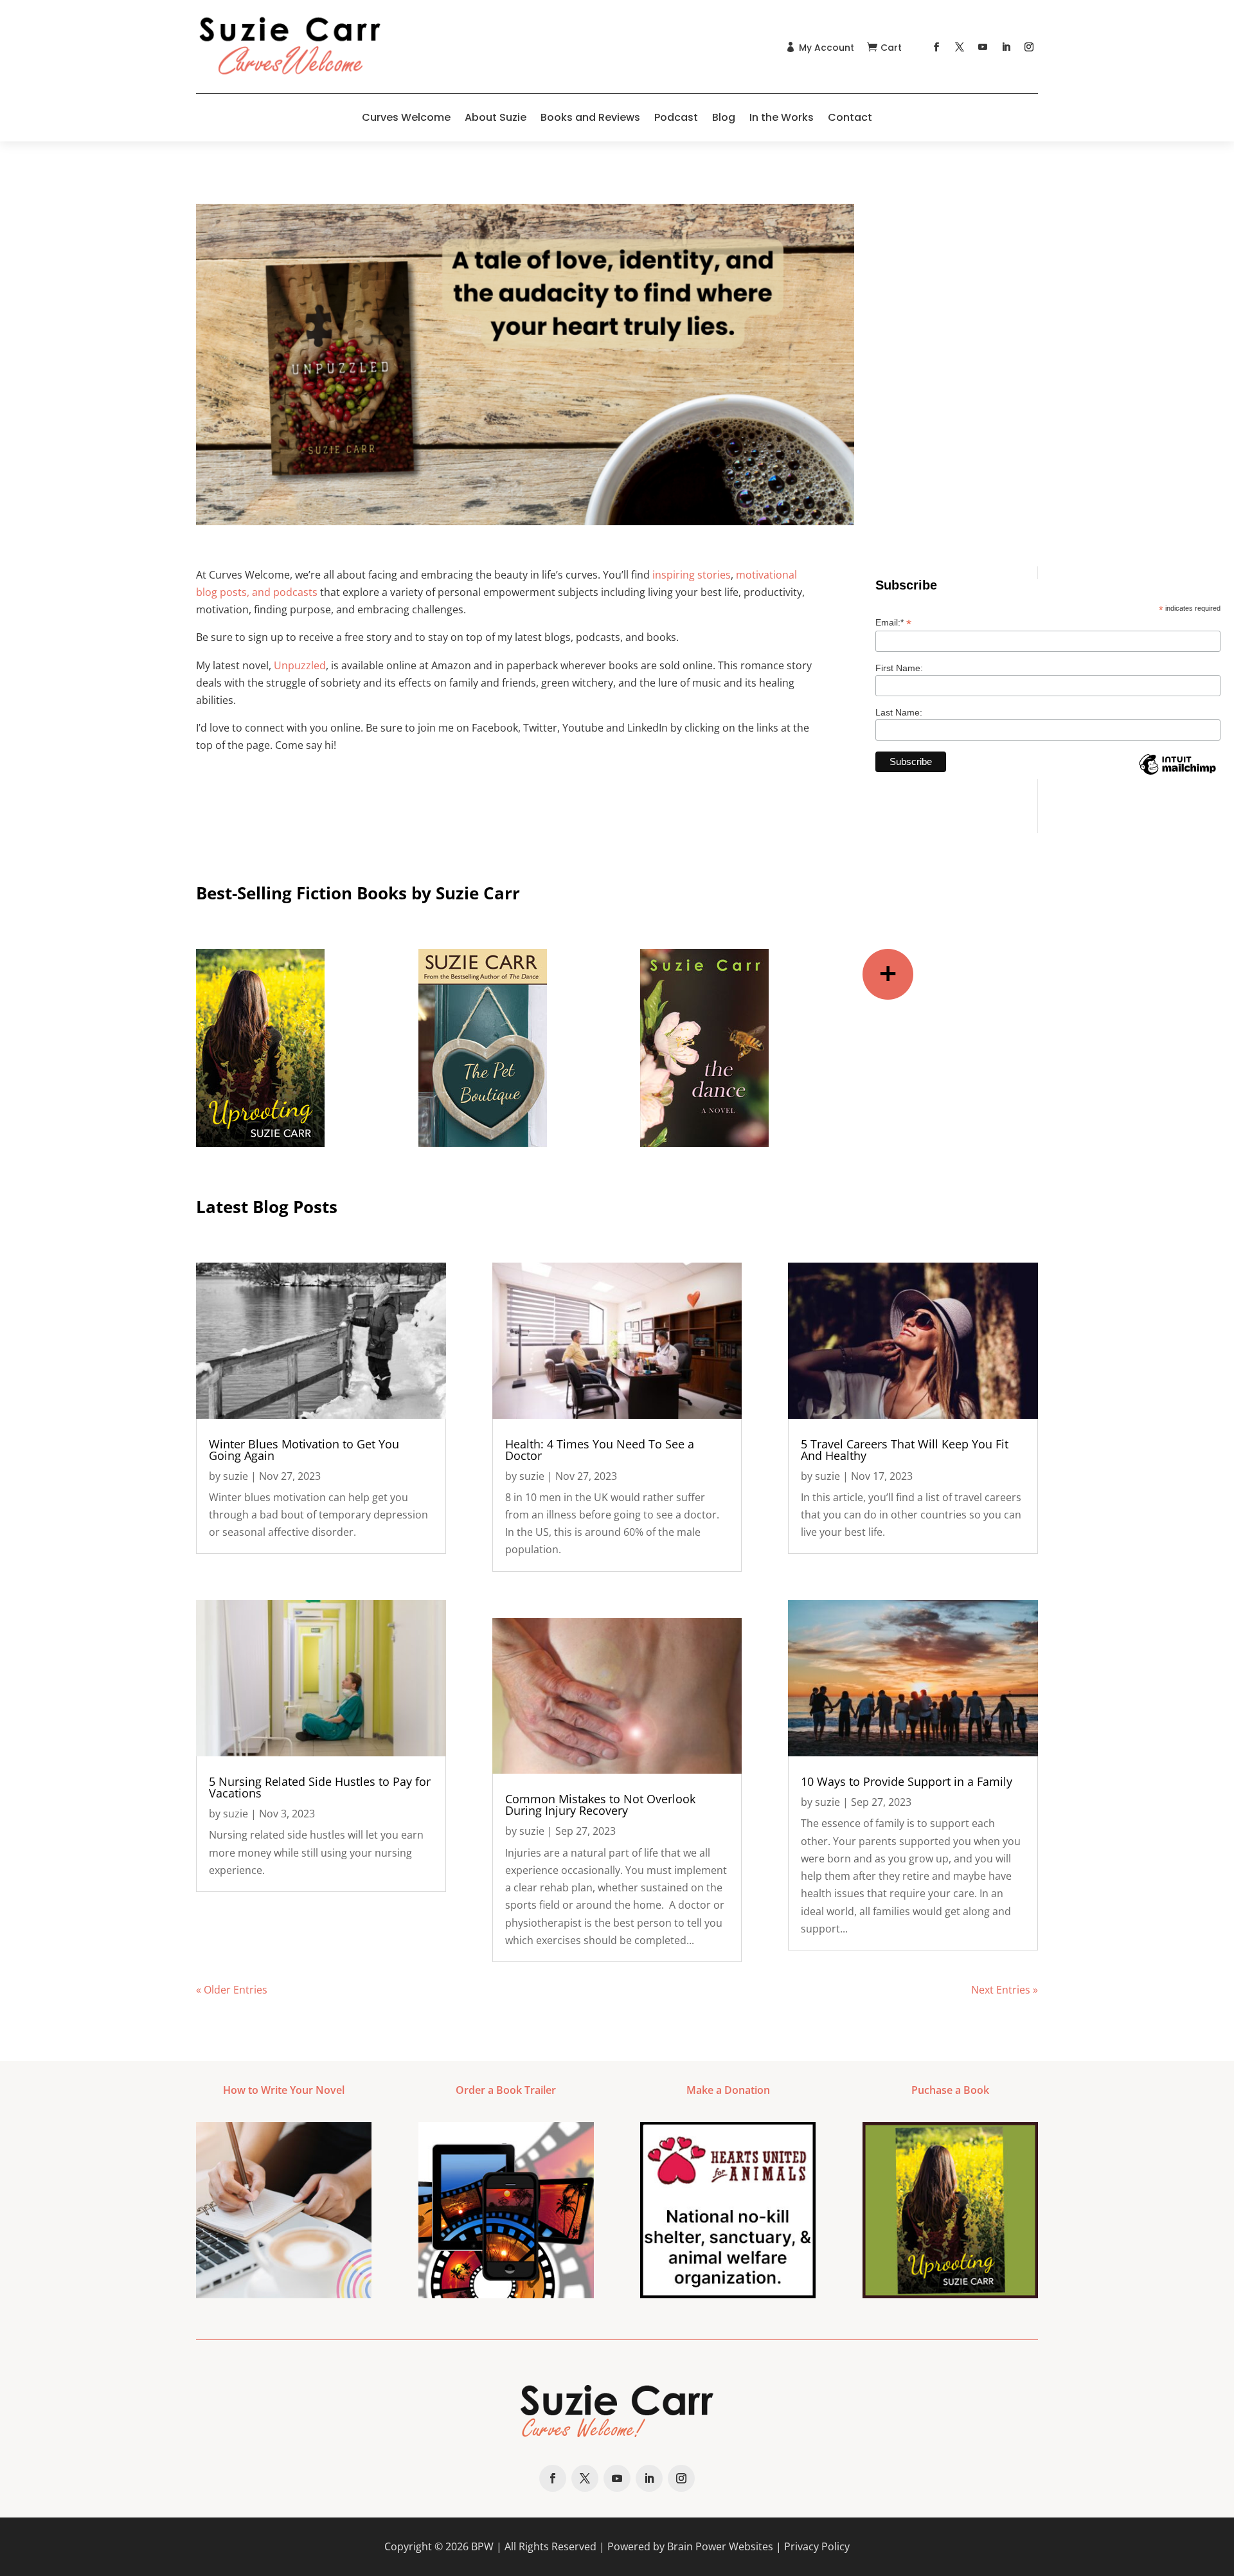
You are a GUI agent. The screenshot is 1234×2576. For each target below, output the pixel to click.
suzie (236, 1476)
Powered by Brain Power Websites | (696, 2546)
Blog (724, 117)
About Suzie (496, 117)
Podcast (676, 117)
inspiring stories (692, 575)
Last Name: (899, 712)
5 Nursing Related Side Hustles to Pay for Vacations (320, 1787)
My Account (827, 48)
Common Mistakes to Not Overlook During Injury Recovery (600, 1805)
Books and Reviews (590, 117)
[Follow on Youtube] (983, 47)
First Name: (899, 668)
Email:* (893, 623)
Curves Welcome (406, 117)
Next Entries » (1005, 1990)
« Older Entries (232, 1990)
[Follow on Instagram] (1029, 47)
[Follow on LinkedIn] (1006, 47)
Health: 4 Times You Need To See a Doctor (600, 1450)
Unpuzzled (300, 665)
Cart (891, 48)
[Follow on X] (960, 47)
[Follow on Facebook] (936, 47)
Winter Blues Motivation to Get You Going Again (304, 1450)
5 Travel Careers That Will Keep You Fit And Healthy (905, 1450)
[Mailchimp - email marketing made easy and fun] (1177, 774)
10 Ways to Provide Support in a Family (907, 1781)
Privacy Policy (817, 2546)
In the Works (782, 117)
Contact (850, 117)
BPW (482, 2546)
